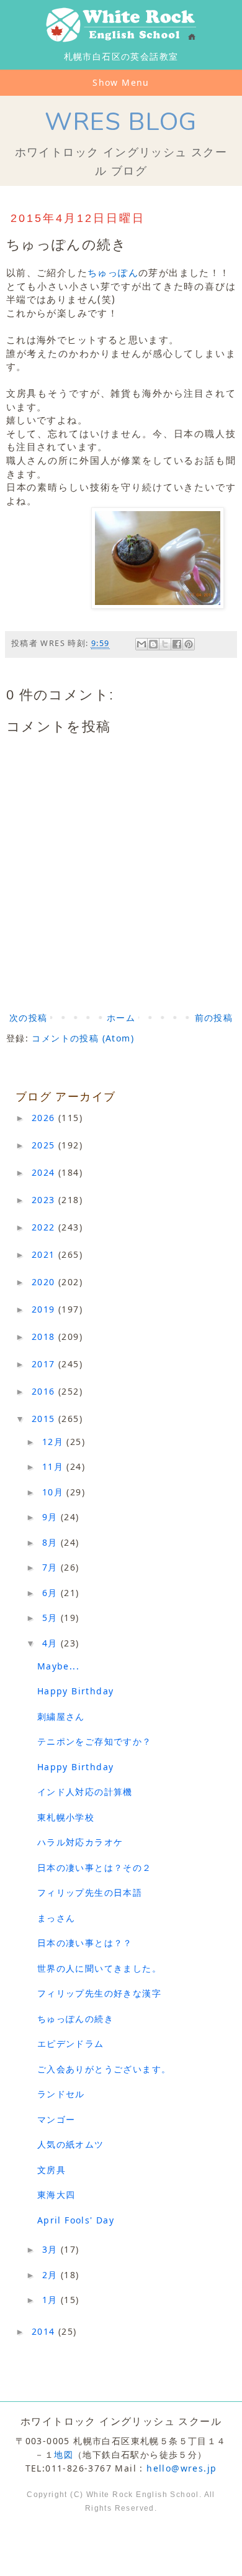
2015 (45, 1419)
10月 (55, 1492)
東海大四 (56, 2195)
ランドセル (61, 2094)
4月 (52, 1643)
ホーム (121, 1018)
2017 (45, 1364)
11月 (55, 1466)
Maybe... (58, 1666)
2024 (45, 1172)
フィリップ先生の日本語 (90, 1892)
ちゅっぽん (113, 273)
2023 (45, 1200)
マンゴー (56, 2119)
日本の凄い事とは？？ (85, 1943)
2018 (45, 1336)
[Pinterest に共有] (189, 644)
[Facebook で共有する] (177, 644)
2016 (45, 1391)
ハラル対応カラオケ (80, 1842)
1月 (52, 2300)
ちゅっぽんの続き (75, 2019)
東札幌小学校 (66, 1817)
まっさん (56, 1918)
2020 (45, 1282)
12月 (55, 1442)
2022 (45, 1227)
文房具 (52, 2170)
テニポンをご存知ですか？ (95, 1741)
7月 (52, 1567)
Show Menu (121, 82)
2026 (45, 1118)
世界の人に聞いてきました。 (99, 1968)
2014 (45, 2331)
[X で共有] (165, 644)
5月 (52, 1618)
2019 (45, 1309)
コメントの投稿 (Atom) (83, 1038)
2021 (45, 1254)
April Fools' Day (76, 2220)
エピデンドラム (71, 2043)
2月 (52, 2275)
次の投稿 (29, 1018)
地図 (64, 2454)
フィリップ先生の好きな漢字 (99, 1993)
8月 (52, 1542)
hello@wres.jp (181, 2468)
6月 (52, 1593)
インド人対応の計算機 (85, 1792)
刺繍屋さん (61, 1716)
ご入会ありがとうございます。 (104, 2069)
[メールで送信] (141, 644)
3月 (52, 2249)
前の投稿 (214, 1018)
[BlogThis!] (153, 644)
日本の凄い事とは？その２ (95, 1867)
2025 (45, 1145)
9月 (52, 1517)
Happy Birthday (76, 1691)
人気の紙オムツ (71, 2144)
